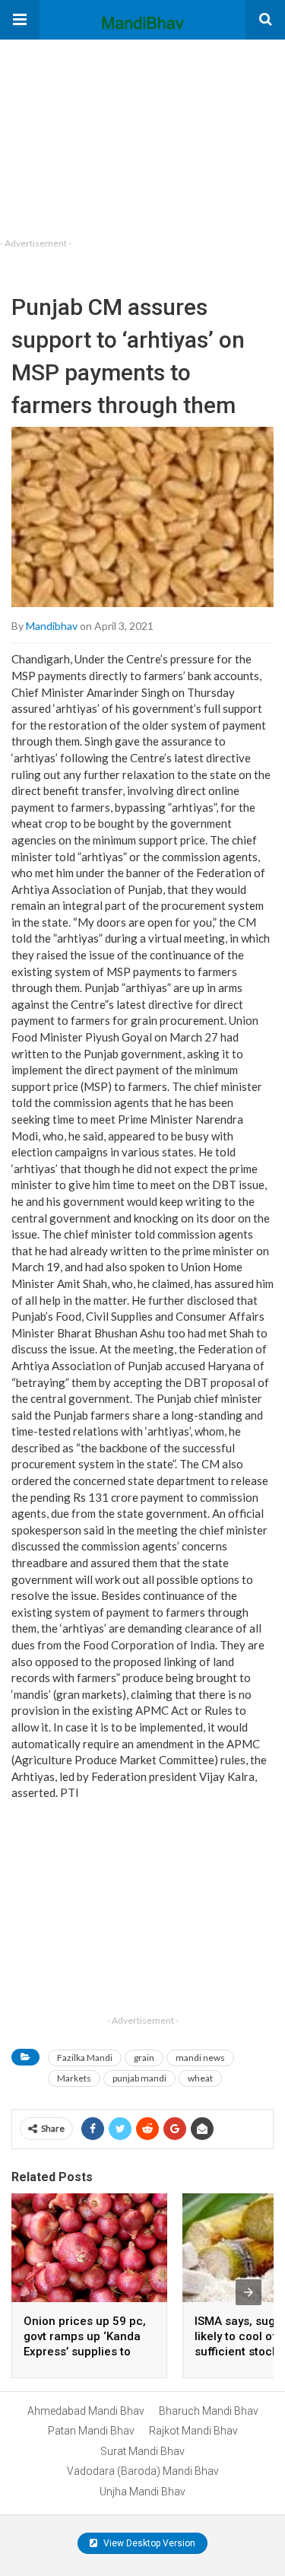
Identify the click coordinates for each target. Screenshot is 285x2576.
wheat (200, 2078)
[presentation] (249, 2292)
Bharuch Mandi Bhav (209, 2411)
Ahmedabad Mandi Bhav (86, 2411)
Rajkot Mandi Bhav (193, 2431)
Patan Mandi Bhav (91, 2431)
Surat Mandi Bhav (142, 2451)
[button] (20, 20)
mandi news (200, 2058)
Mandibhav (52, 626)
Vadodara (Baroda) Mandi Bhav (143, 2471)
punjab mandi (139, 2078)
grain (144, 2058)
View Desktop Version (148, 2543)
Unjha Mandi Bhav (142, 2492)
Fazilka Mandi (85, 2058)
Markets (74, 2078)
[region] (114, 135)
